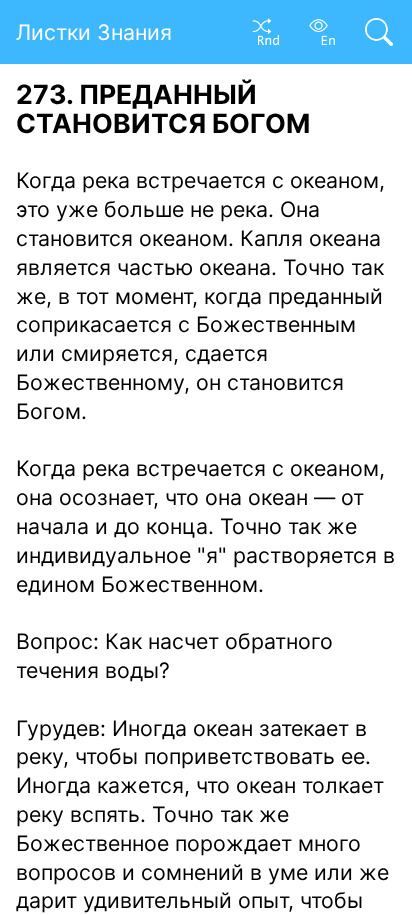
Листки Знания (94, 32)
